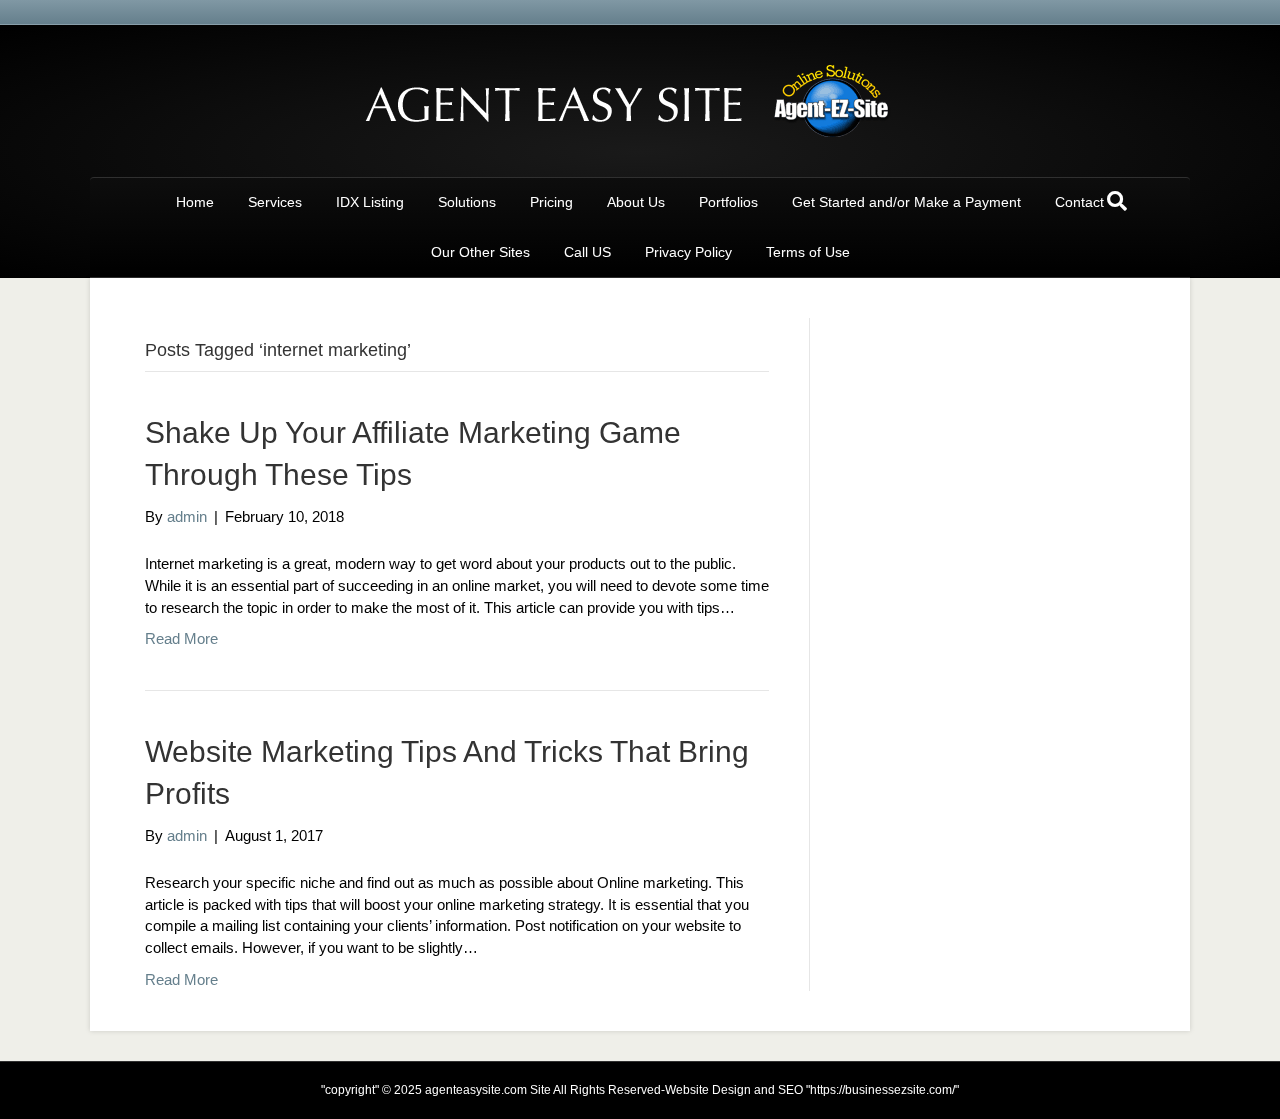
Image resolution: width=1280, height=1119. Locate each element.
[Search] (1117, 201)
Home (195, 202)
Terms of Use (808, 252)
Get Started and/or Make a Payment (906, 202)
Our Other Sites (480, 252)
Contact (1079, 202)
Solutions (467, 202)
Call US (587, 252)
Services (275, 202)
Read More (181, 638)
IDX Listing (370, 202)
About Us (636, 202)
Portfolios (728, 202)
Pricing (551, 202)
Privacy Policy (688, 252)
